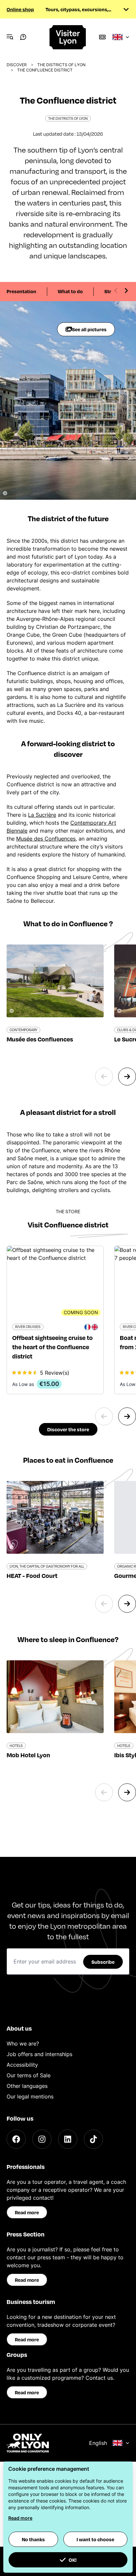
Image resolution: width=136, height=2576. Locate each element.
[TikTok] (93, 2139)
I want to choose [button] (95, 2539)
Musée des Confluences (46, 839)
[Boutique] (102, 37)
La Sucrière (42, 815)
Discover (17, 65)
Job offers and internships (39, 2054)
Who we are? (23, 2044)
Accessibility (22, 2065)
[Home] (68, 37)
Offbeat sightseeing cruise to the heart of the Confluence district (52, 1347)
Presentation (21, 291)
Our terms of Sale (29, 2075)
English (98, 2443)
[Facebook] (16, 2139)
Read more (27, 2212)
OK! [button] (73, 2560)
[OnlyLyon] (28, 2443)
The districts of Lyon (61, 65)
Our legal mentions (30, 2096)
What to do (70, 291)
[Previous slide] (116, 291)
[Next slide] (126, 291)
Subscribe (103, 1962)
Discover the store (68, 1429)
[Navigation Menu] (10, 37)
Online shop (20, 9)
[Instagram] (42, 2139)
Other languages (27, 2086)
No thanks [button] (33, 2539)
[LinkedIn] (68, 2139)
